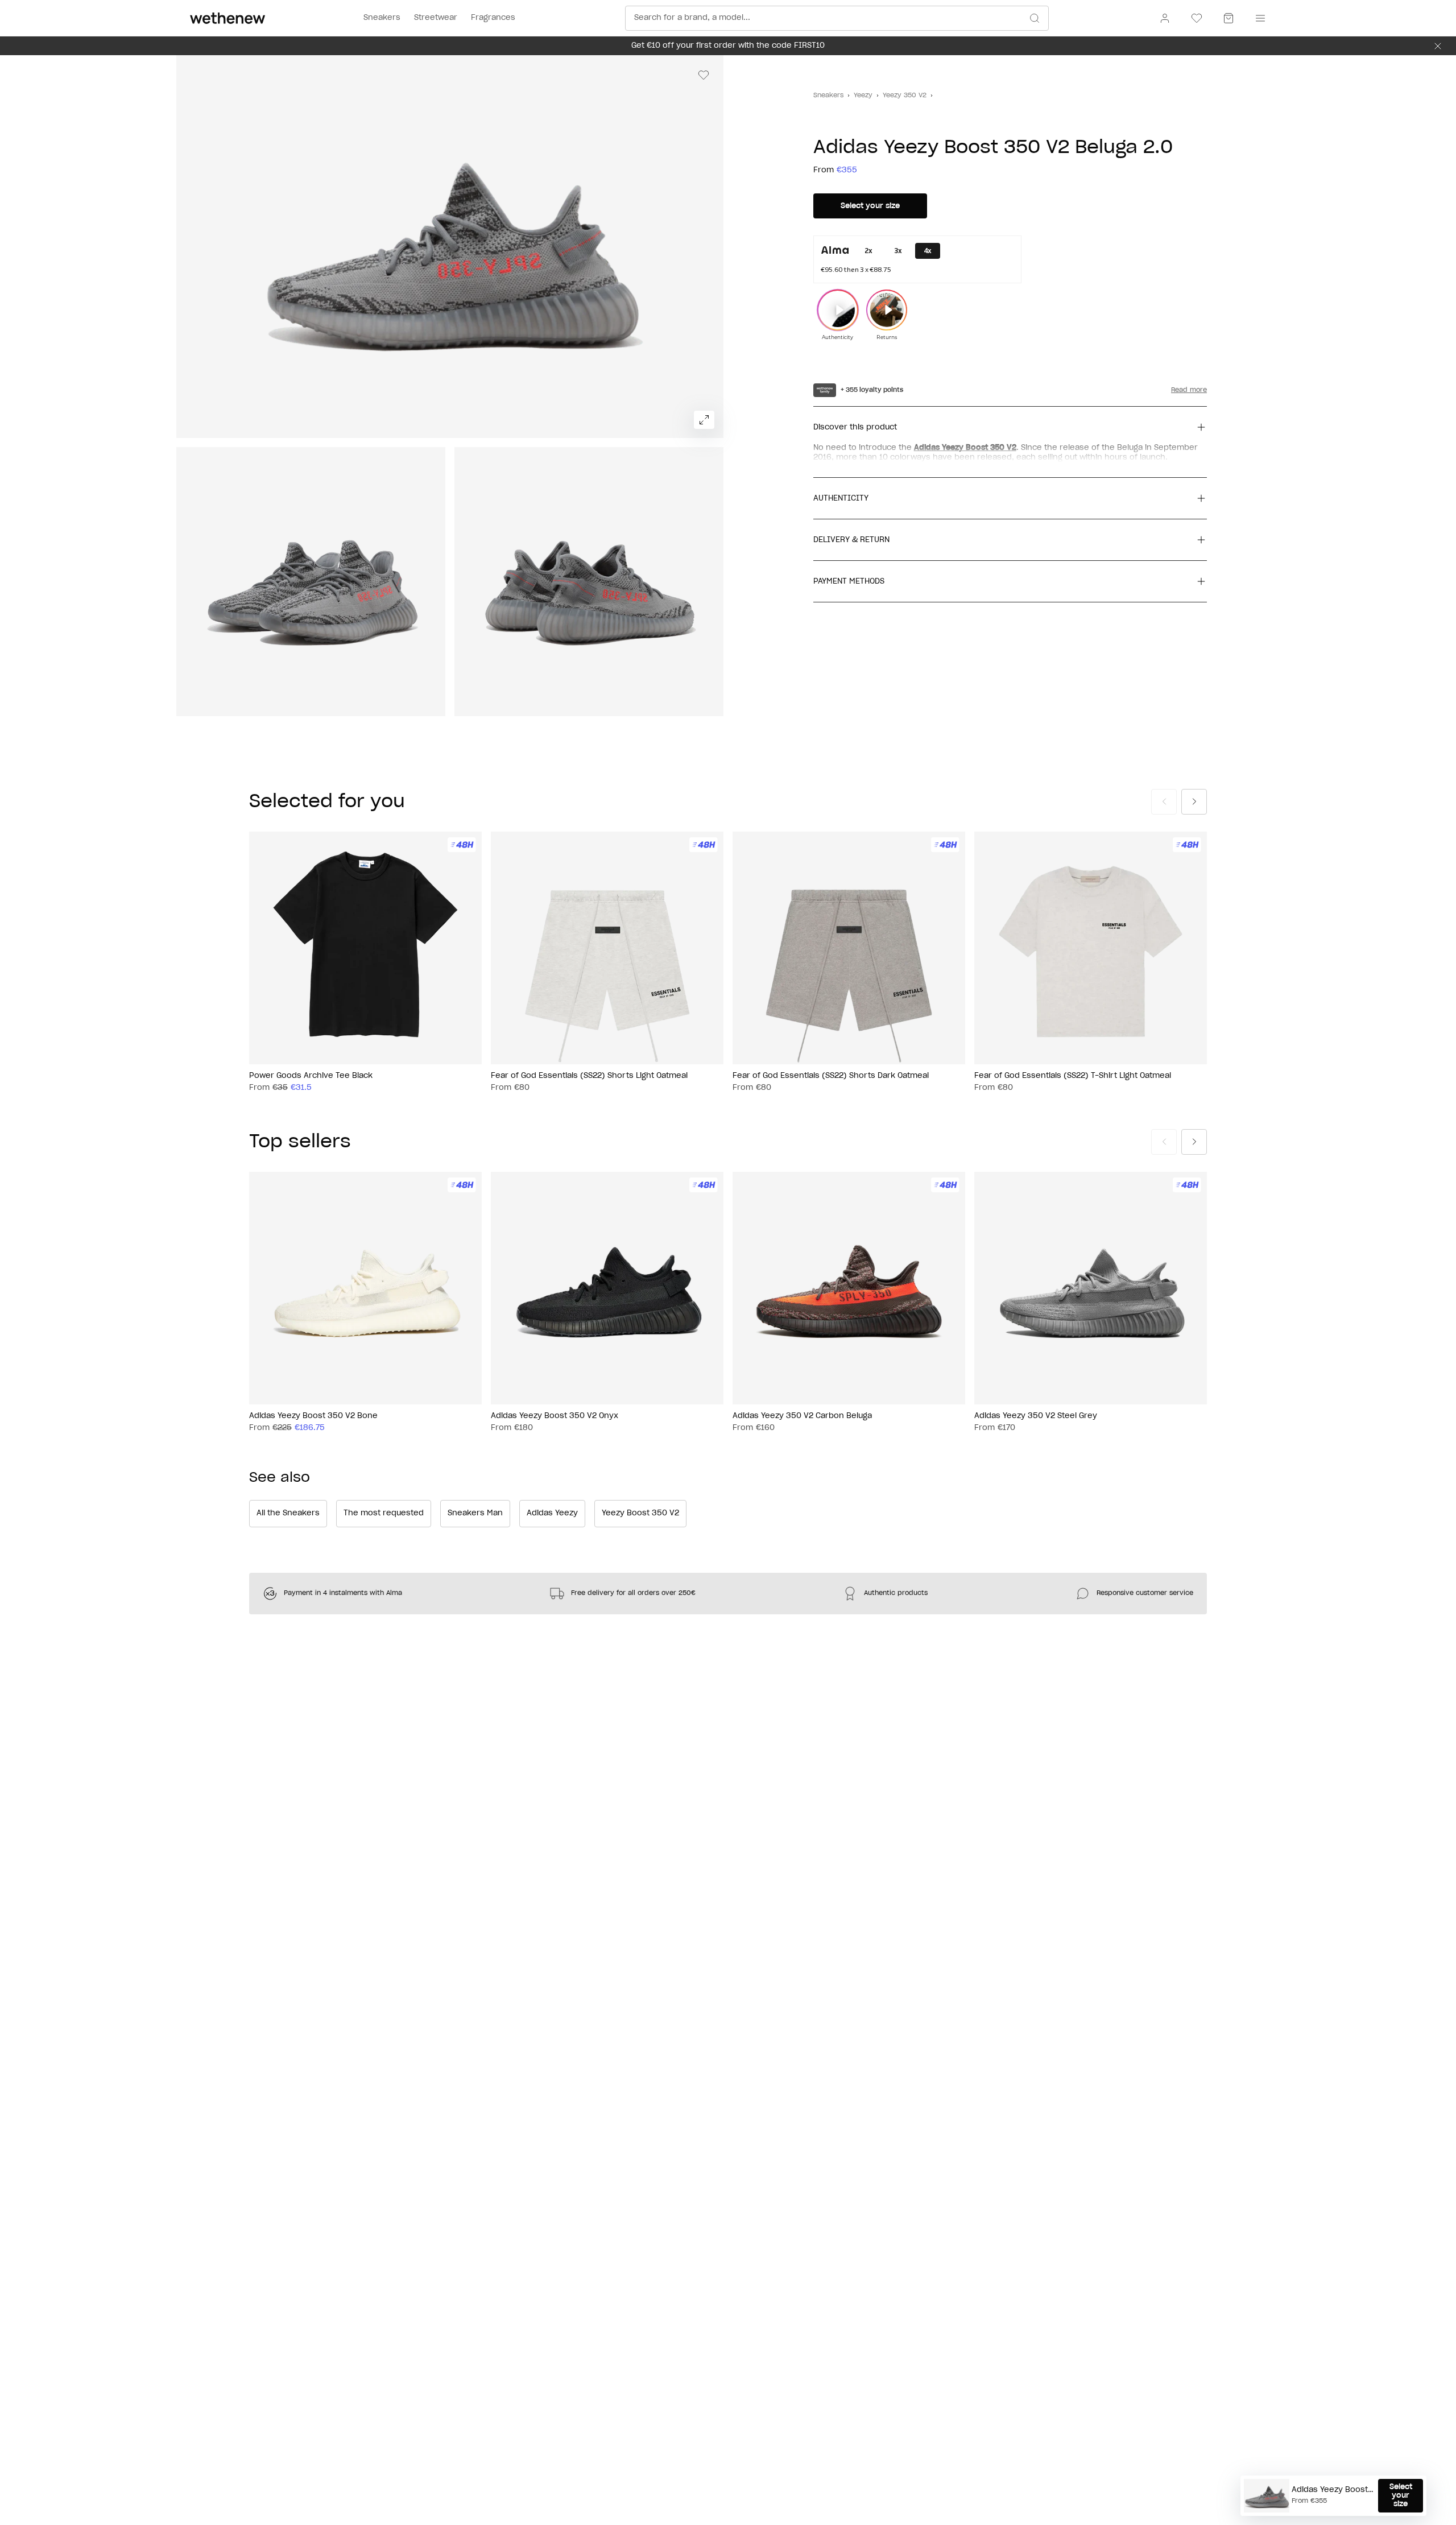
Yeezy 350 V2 (905, 95)
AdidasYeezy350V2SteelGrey (1036, 1416)
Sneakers (828, 95)
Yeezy (863, 95)
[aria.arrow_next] (1194, 802)
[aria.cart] (1228, 18)
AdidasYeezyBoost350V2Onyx (555, 1416)
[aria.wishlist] (1197, 18)
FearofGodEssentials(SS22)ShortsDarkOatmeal (831, 1076)
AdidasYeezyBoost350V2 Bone (313, 1416)
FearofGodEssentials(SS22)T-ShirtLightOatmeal (1073, 1076)
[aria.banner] (1438, 46)
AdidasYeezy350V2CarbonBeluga (802, 1416)
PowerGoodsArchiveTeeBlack (311, 1076)
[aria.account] (1165, 18)
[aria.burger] (1258, 18)
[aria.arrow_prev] (1164, 802)
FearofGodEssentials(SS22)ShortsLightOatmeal (589, 1076)
